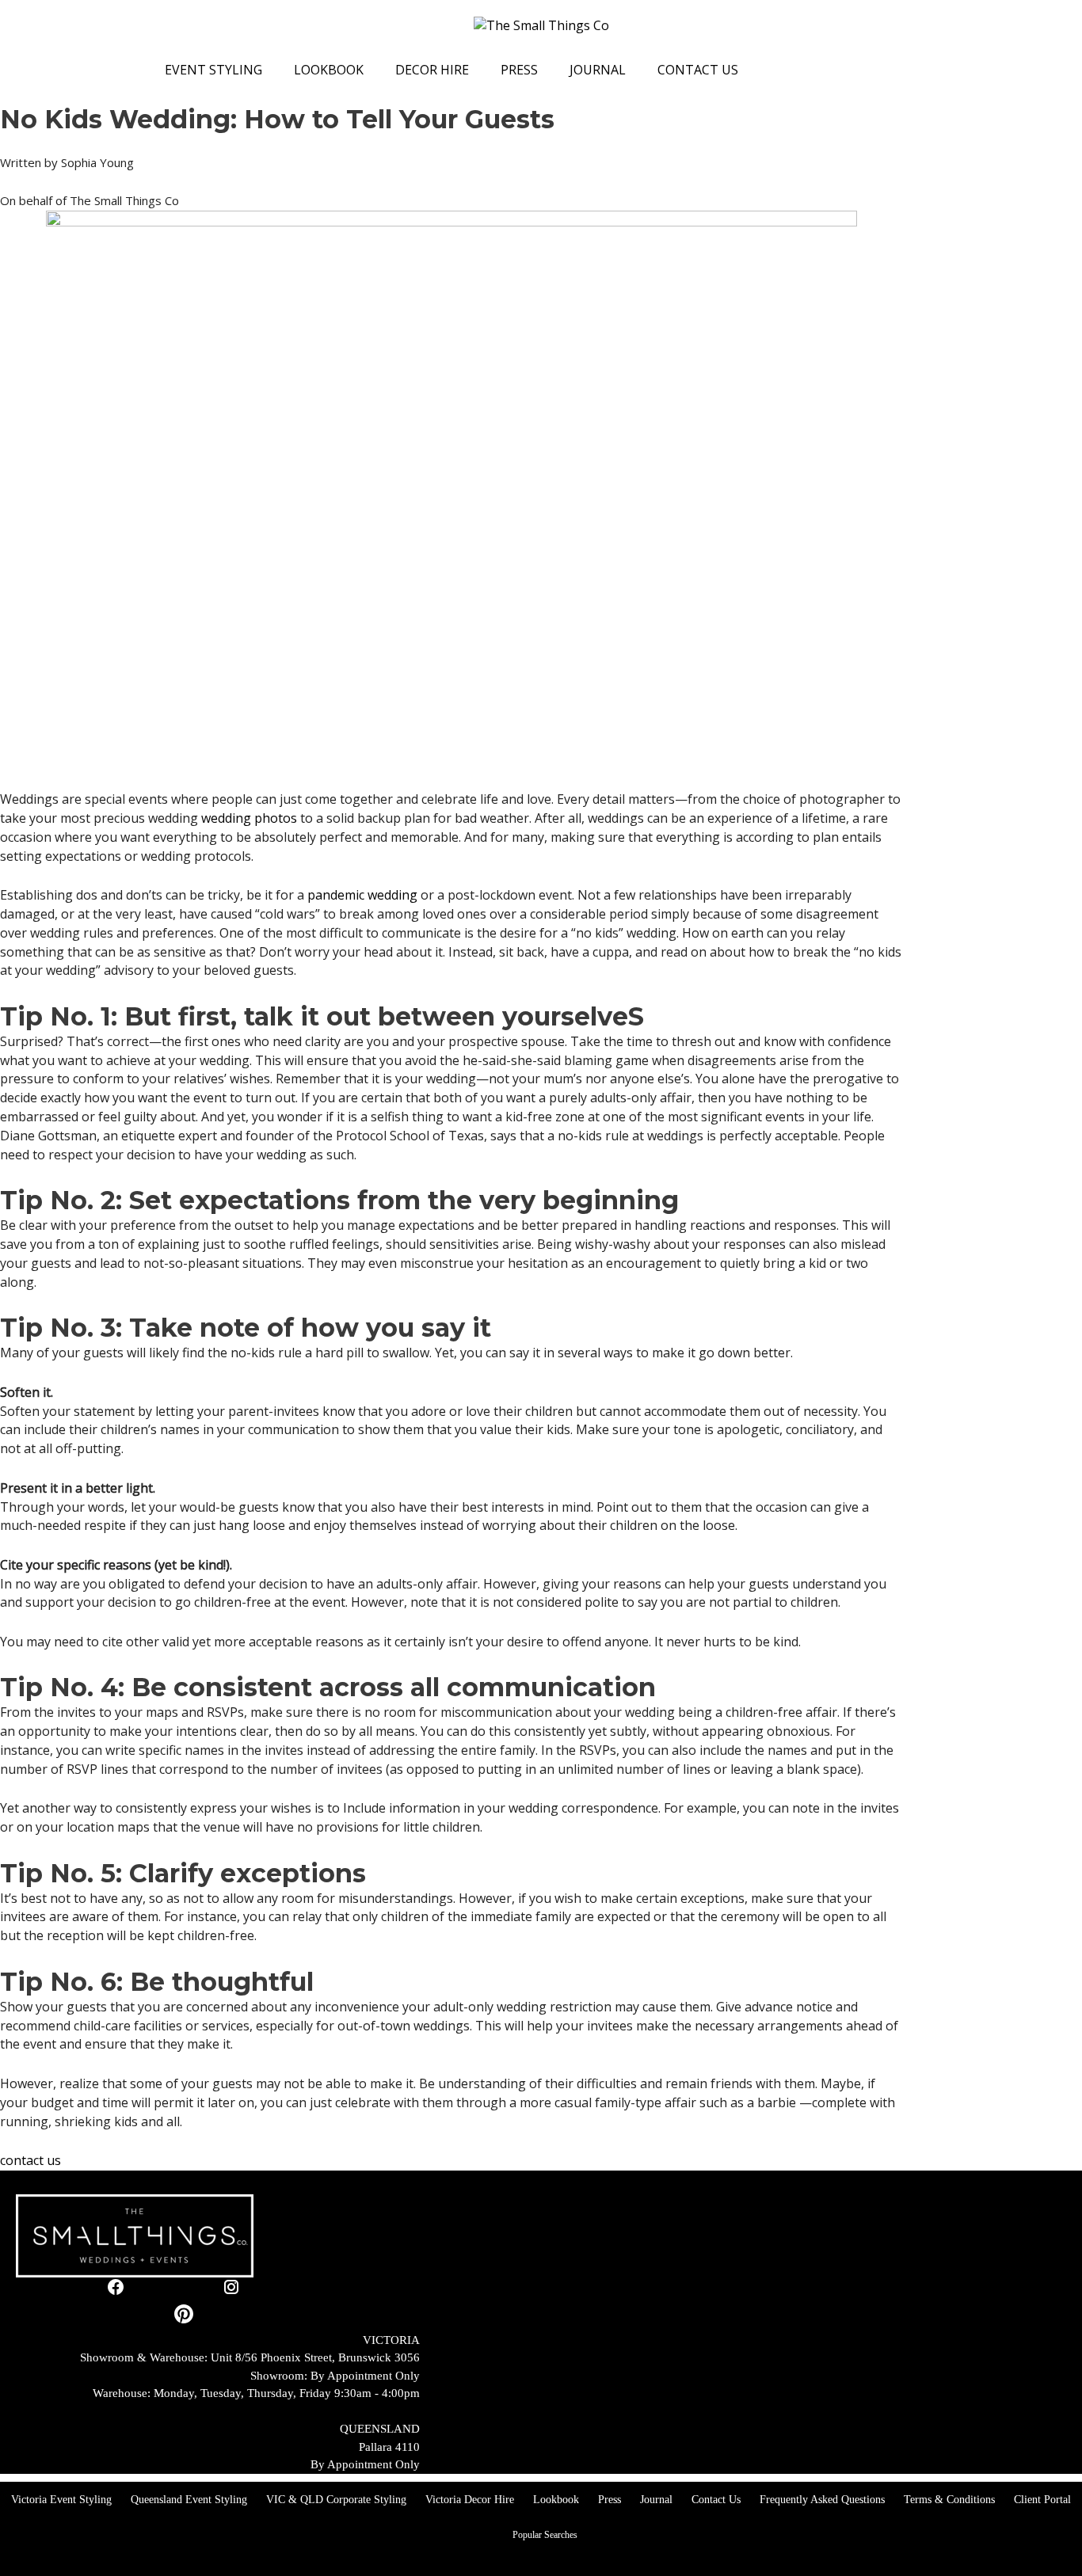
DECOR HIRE (432, 70)
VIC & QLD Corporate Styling (336, 2500)
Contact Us (716, 2500)
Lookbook (556, 2500)
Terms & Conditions (949, 2500)
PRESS (519, 70)
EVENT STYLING (213, 70)
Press (610, 2500)
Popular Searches (545, 2535)
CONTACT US (698, 70)
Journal (656, 2500)
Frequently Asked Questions (822, 2500)
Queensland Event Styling (189, 2500)
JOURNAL (598, 70)
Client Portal (1042, 2500)
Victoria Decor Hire (470, 2500)
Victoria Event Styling (61, 2500)
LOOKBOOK (329, 70)
